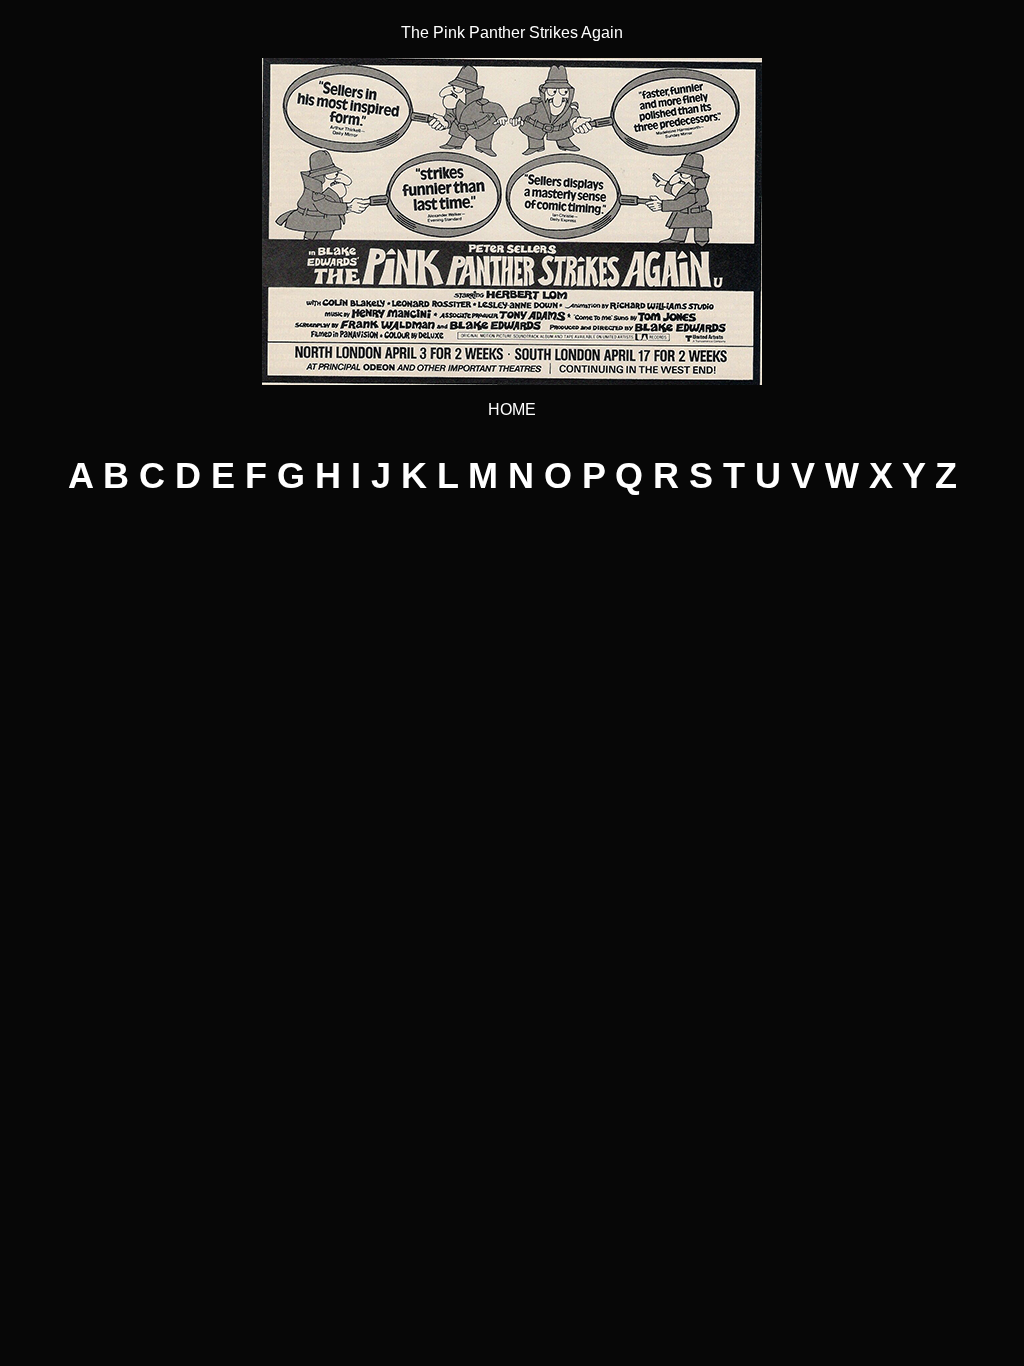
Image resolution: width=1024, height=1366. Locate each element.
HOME (512, 409)
